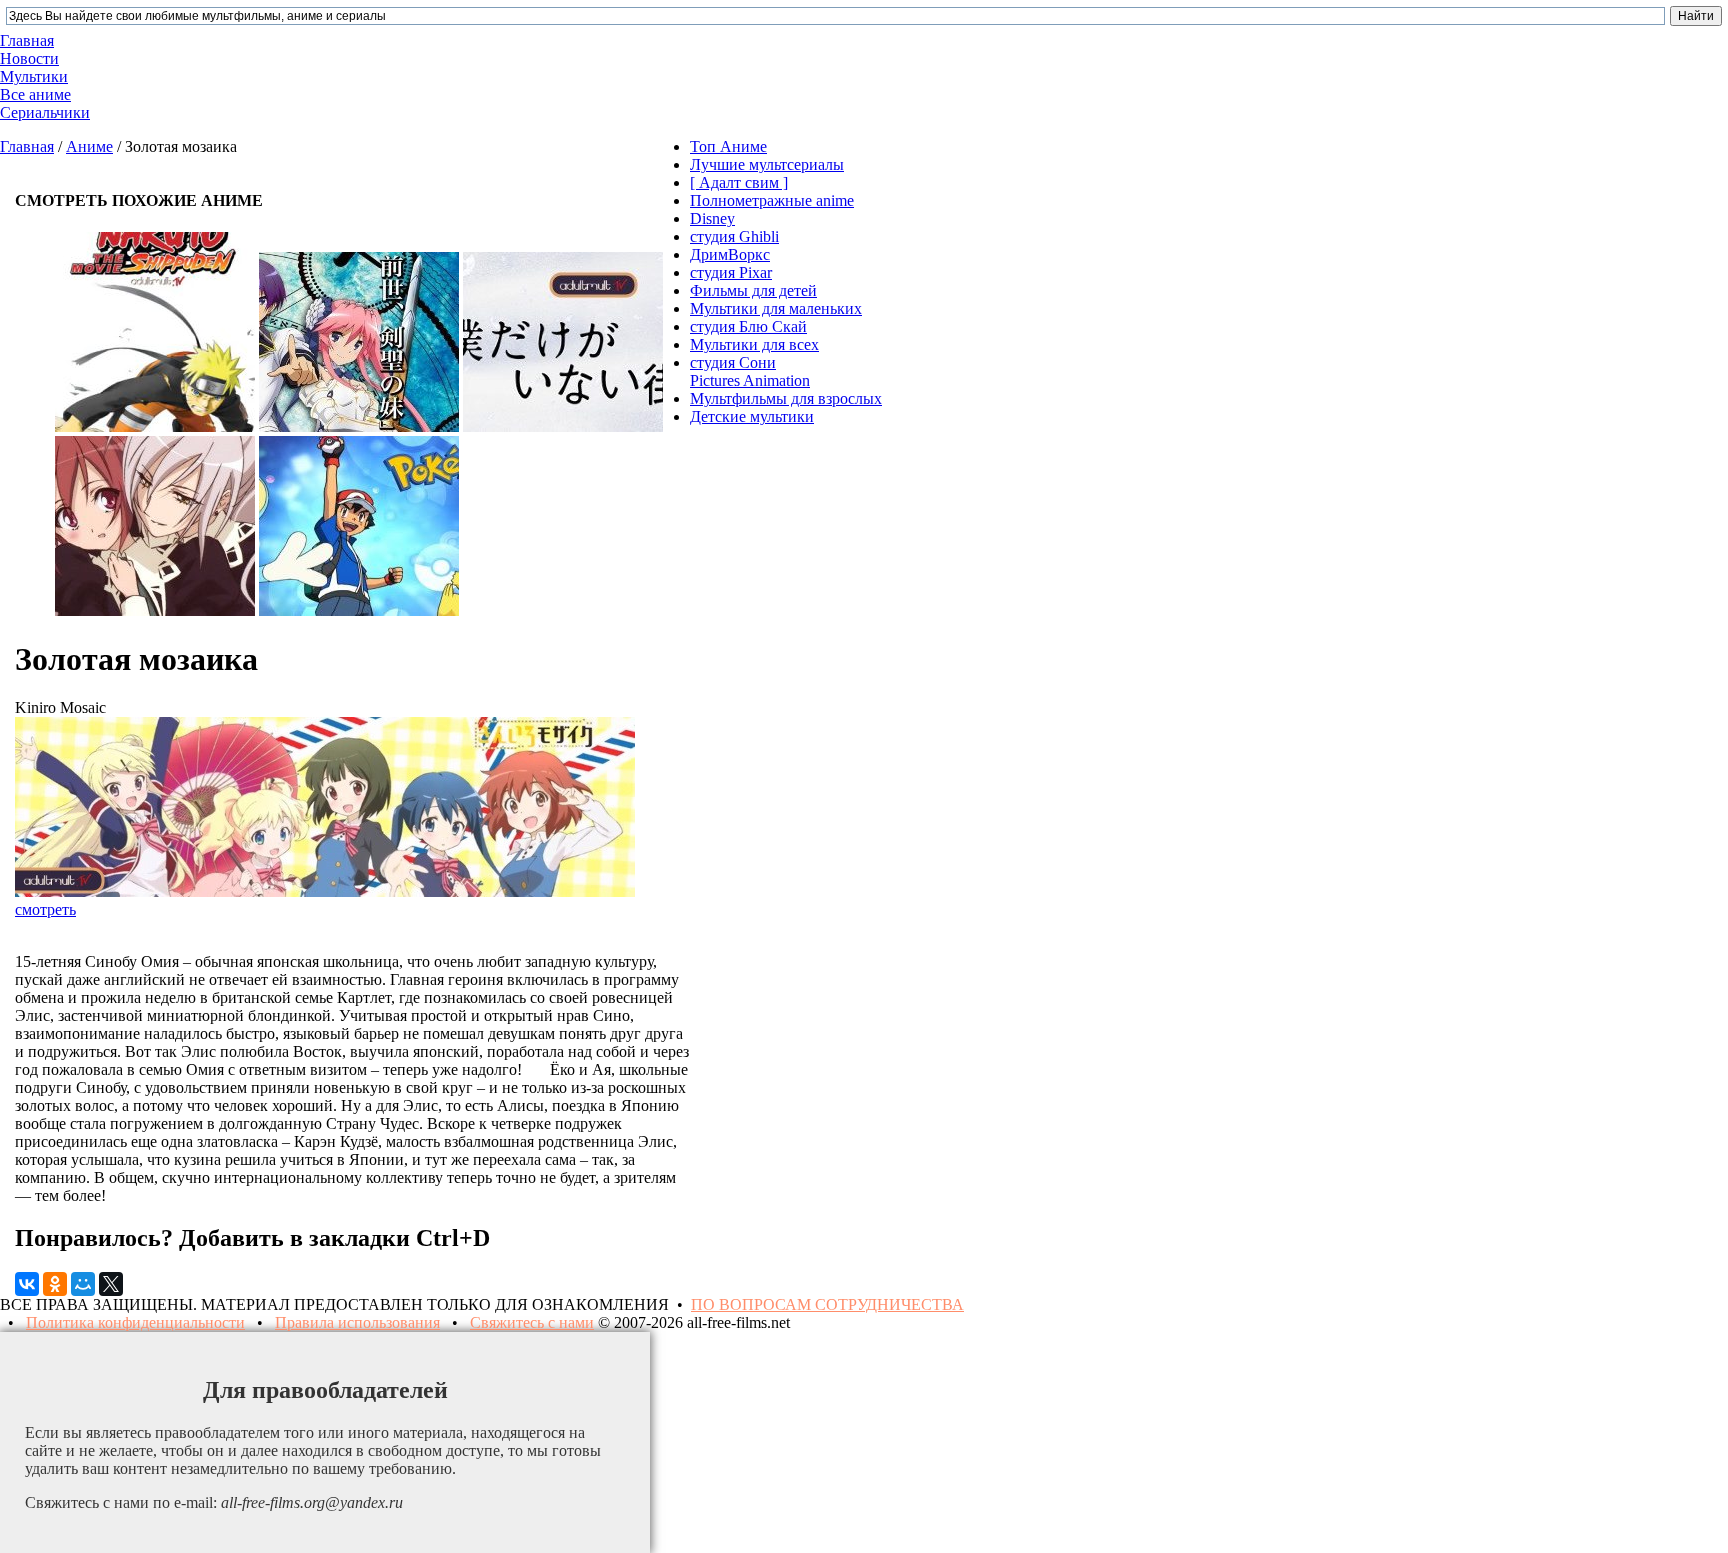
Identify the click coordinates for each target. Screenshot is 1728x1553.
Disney (712, 218)
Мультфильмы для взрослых (786, 398)
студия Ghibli (734, 236)
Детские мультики (752, 416)
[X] (111, 1284)
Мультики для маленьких (776, 308)
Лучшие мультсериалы (767, 164)
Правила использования (357, 1322)
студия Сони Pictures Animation (750, 371)
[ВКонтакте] (27, 1284)
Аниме (89, 146)
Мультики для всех (754, 344)
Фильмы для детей (753, 290)
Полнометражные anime (772, 200)
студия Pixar (731, 272)
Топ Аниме (728, 146)
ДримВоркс (730, 254)
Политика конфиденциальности (135, 1322)
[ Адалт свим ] (739, 182)
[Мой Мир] (83, 1284)
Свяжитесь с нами (532, 1322)
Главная (27, 146)
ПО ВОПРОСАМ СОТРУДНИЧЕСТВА (827, 1304)
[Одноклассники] (55, 1284)
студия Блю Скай (748, 326)
